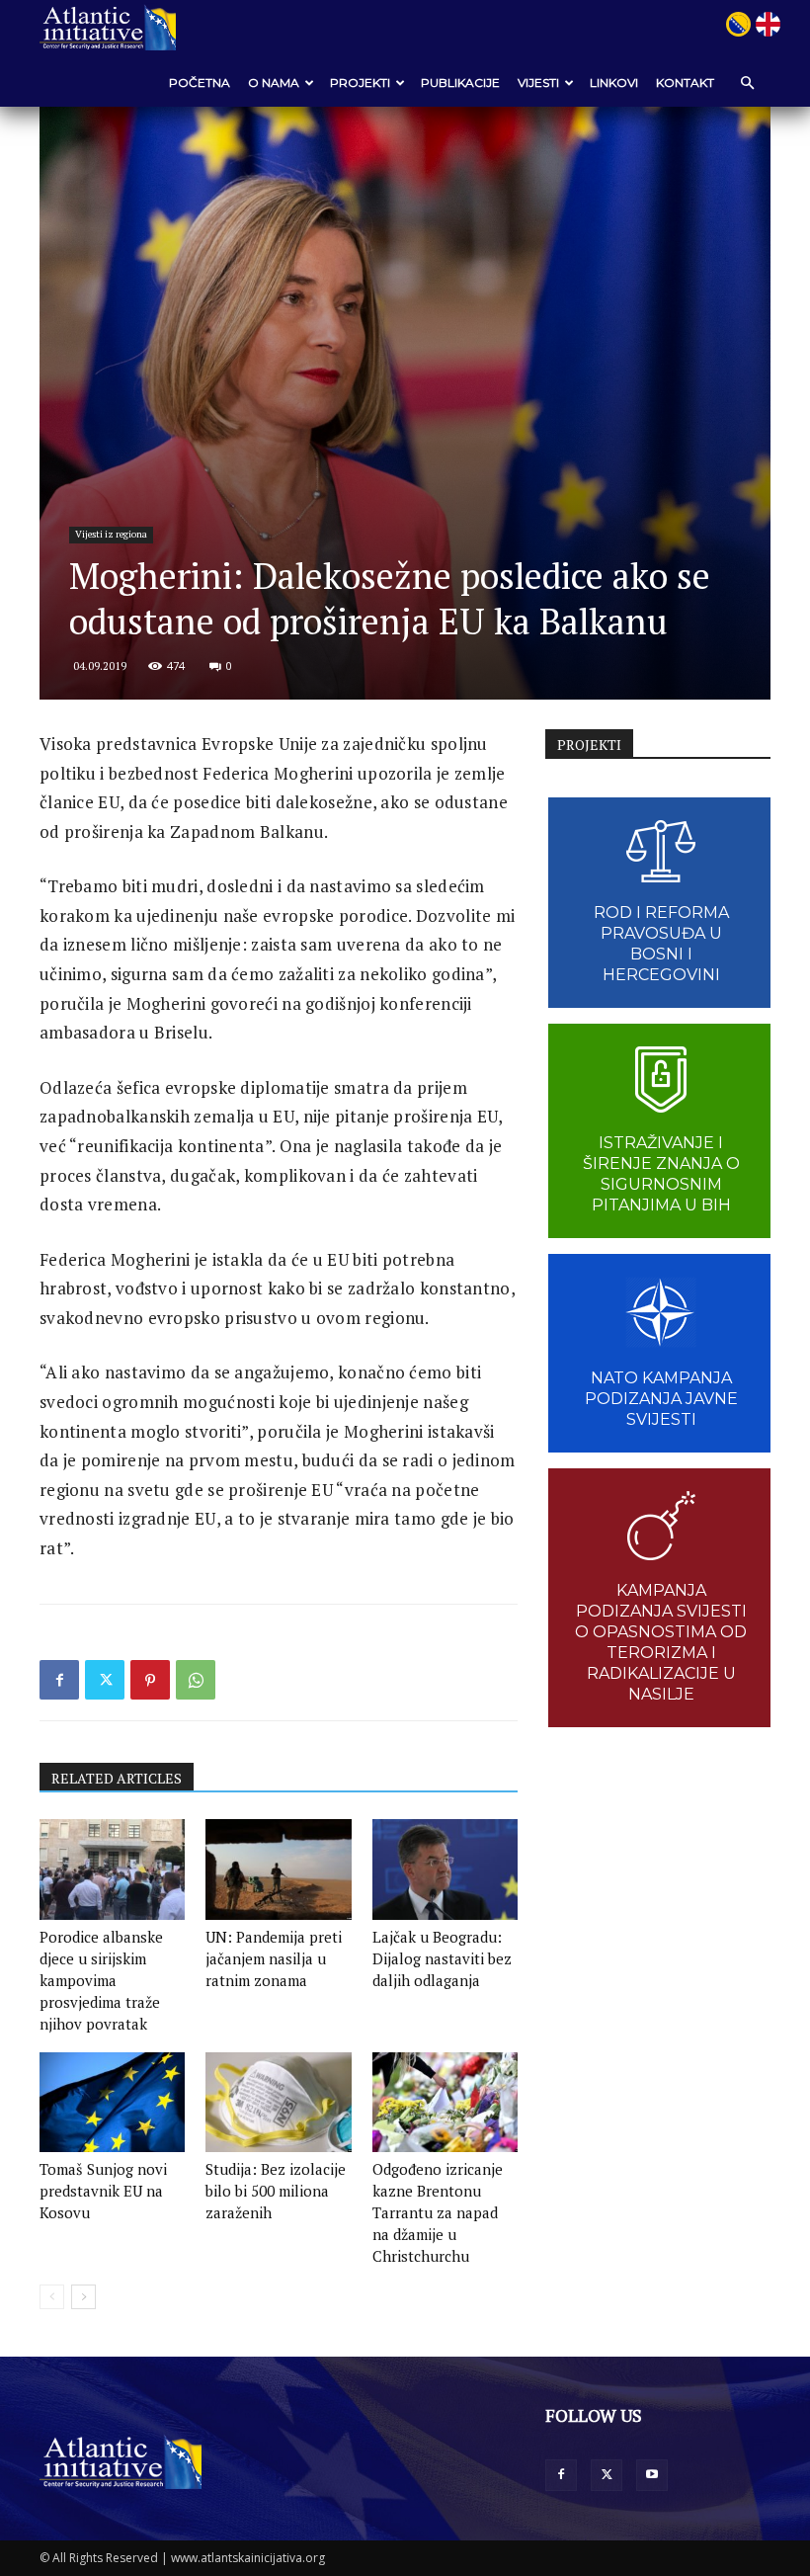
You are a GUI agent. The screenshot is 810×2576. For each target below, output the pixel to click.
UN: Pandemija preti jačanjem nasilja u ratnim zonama (274, 1958)
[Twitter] (105, 1680)
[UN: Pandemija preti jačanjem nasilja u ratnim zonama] (278, 1869)
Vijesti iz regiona (111, 534)
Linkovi (614, 83)
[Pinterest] (150, 1680)
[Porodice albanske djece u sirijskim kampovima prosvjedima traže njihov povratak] (112, 1869)
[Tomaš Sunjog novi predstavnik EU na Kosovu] (112, 2102)
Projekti (360, 83)
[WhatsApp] (196, 1680)
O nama (274, 83)
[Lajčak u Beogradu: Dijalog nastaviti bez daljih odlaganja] (445, 1869)
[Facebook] (59, 1680)
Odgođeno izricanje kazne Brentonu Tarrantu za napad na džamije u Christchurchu (438, 2212)
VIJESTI (538, 83)
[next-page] (83, 2297)
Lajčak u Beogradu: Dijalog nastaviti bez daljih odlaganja (442, 1958)
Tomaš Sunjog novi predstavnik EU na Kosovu (103, 2191)
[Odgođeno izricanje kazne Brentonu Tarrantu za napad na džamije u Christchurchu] (445, 2102)
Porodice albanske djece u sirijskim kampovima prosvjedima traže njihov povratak (101, 1980)
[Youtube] (652, 2475)
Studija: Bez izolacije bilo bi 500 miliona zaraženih (276, 2191)
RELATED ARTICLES (117, 1778)
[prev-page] (52, 2297)
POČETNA (200, 83)
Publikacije (460, 83)
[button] (747, 83)
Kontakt (685, 83)
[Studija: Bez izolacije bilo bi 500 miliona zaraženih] (278, 2102)
